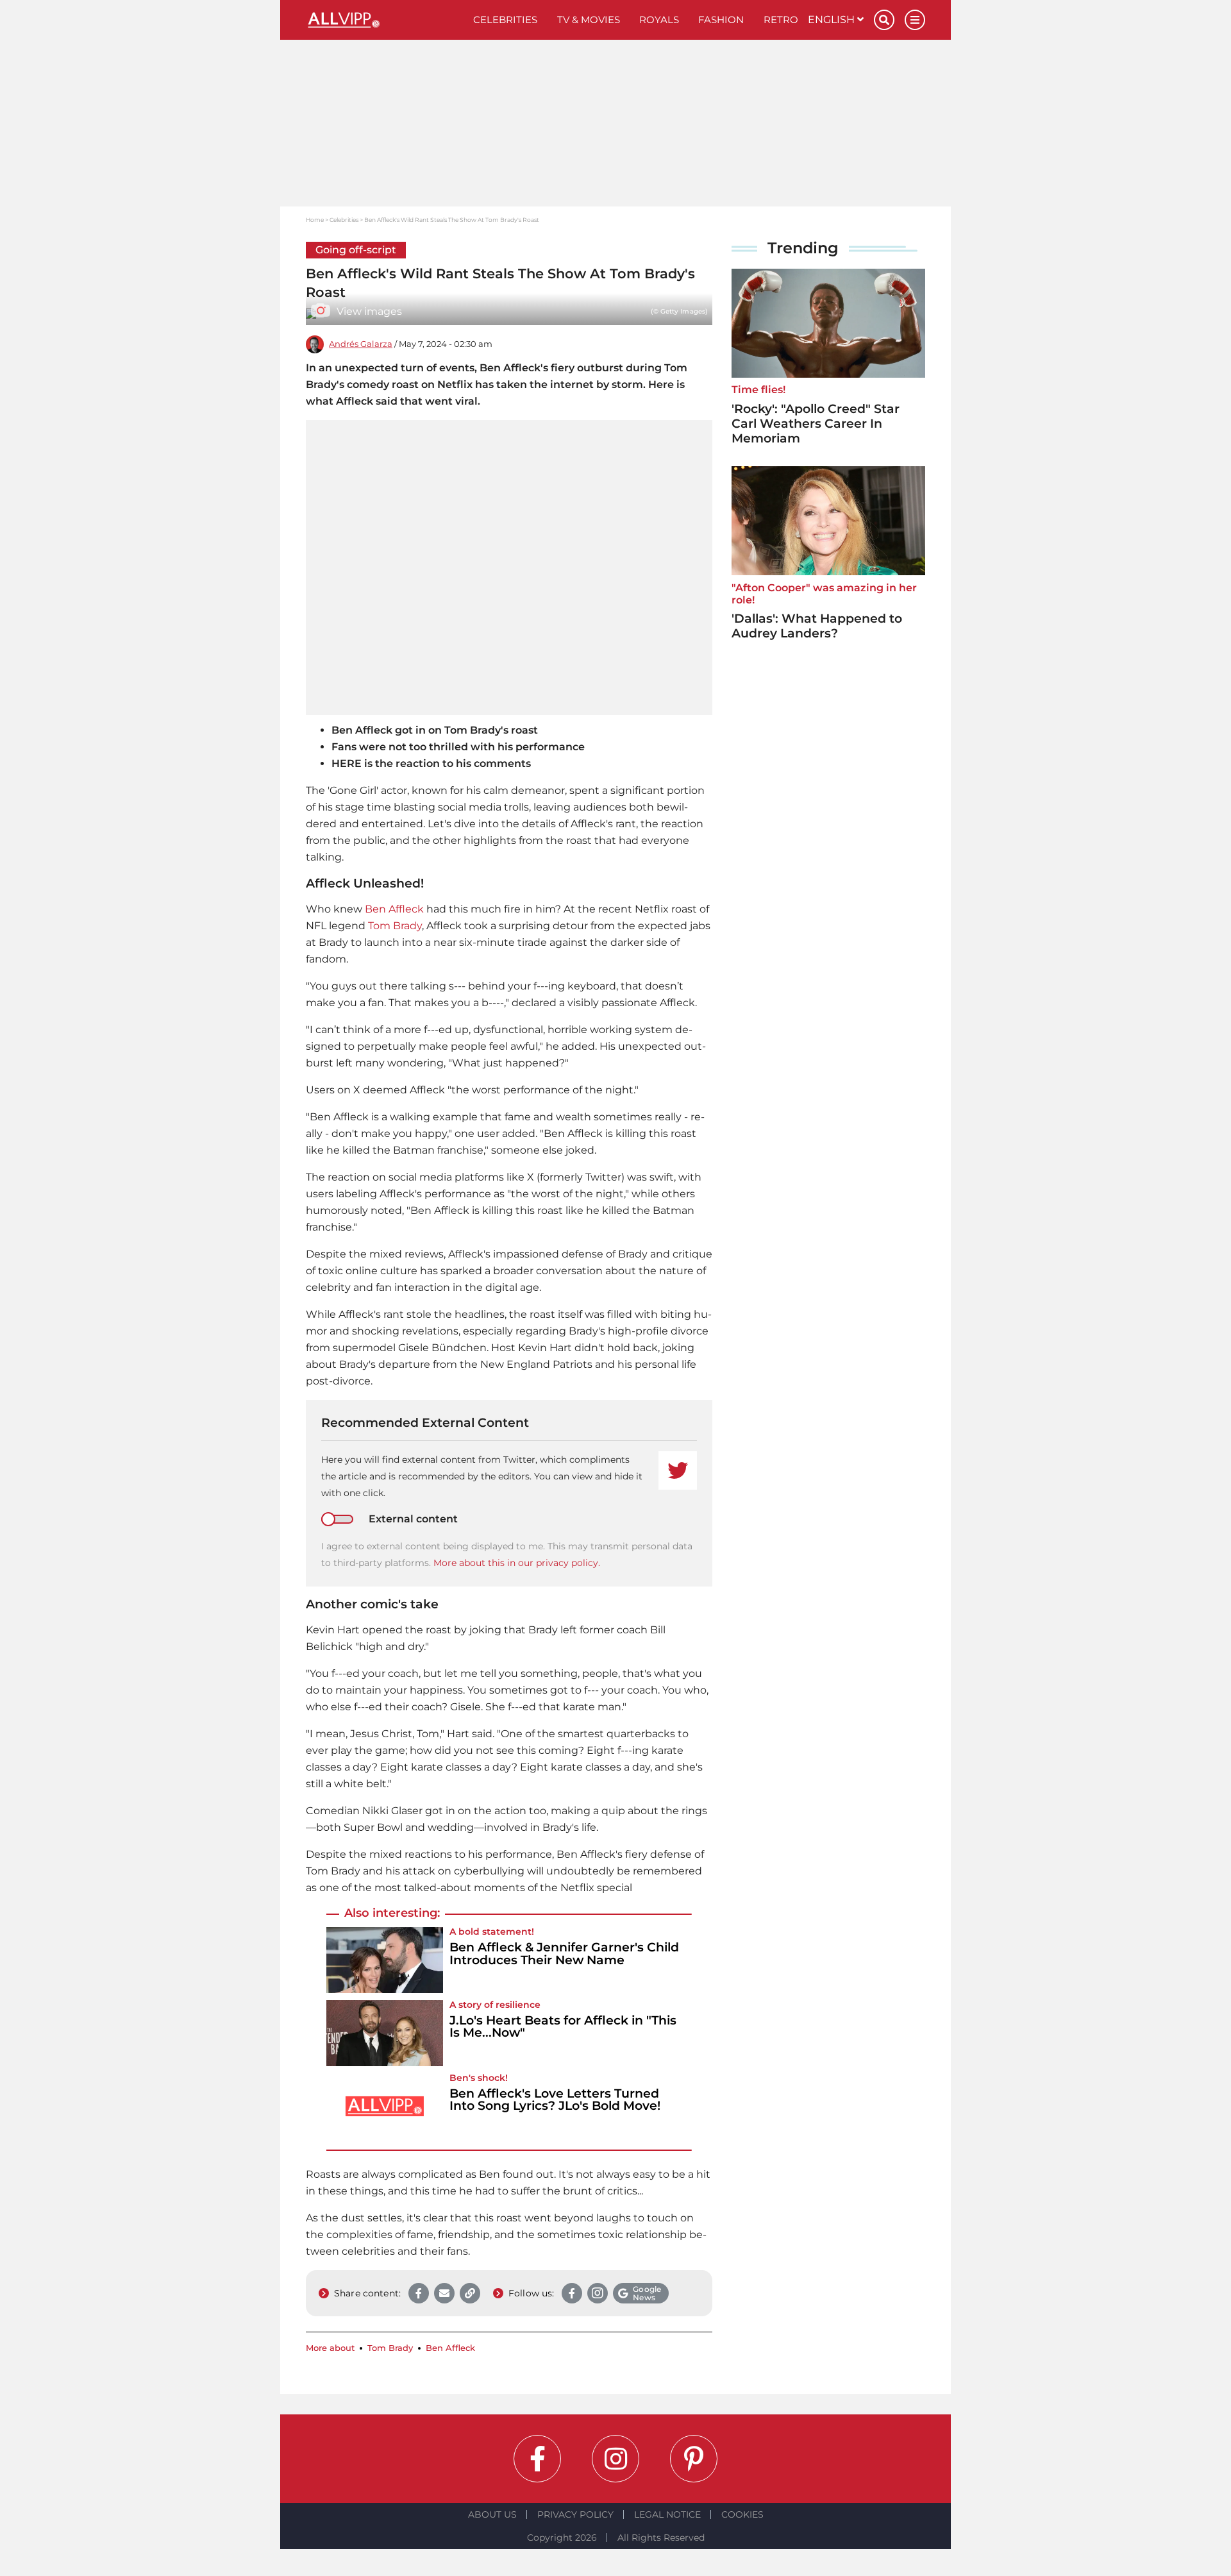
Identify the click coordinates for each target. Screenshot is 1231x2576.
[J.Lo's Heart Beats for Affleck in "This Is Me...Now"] (385, 2033)
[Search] (884, 20)
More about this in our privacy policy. (517, 1563)
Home (315, 220)
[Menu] (915, 20)
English (833, 20)
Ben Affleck (394, 909)
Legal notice (667, 2514)
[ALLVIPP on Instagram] (615, 2459)
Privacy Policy (575, 2514)
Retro (781, 20)
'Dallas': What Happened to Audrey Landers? (817, 626)
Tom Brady (395, 926)
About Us (492, 2514)
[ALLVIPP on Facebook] (537, 2459)
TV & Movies (589, 20)
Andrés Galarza (361, 344)
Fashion (721, 20)
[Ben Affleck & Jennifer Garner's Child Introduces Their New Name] (385, 1960)
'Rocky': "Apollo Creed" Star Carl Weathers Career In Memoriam (816, 424)
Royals (659, 20)
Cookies (742, 2514)
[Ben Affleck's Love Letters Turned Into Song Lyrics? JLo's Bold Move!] (385, 2106)
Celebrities (505, 20)
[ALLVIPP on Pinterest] (694, 2459)
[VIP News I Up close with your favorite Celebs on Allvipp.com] (385, 20)
